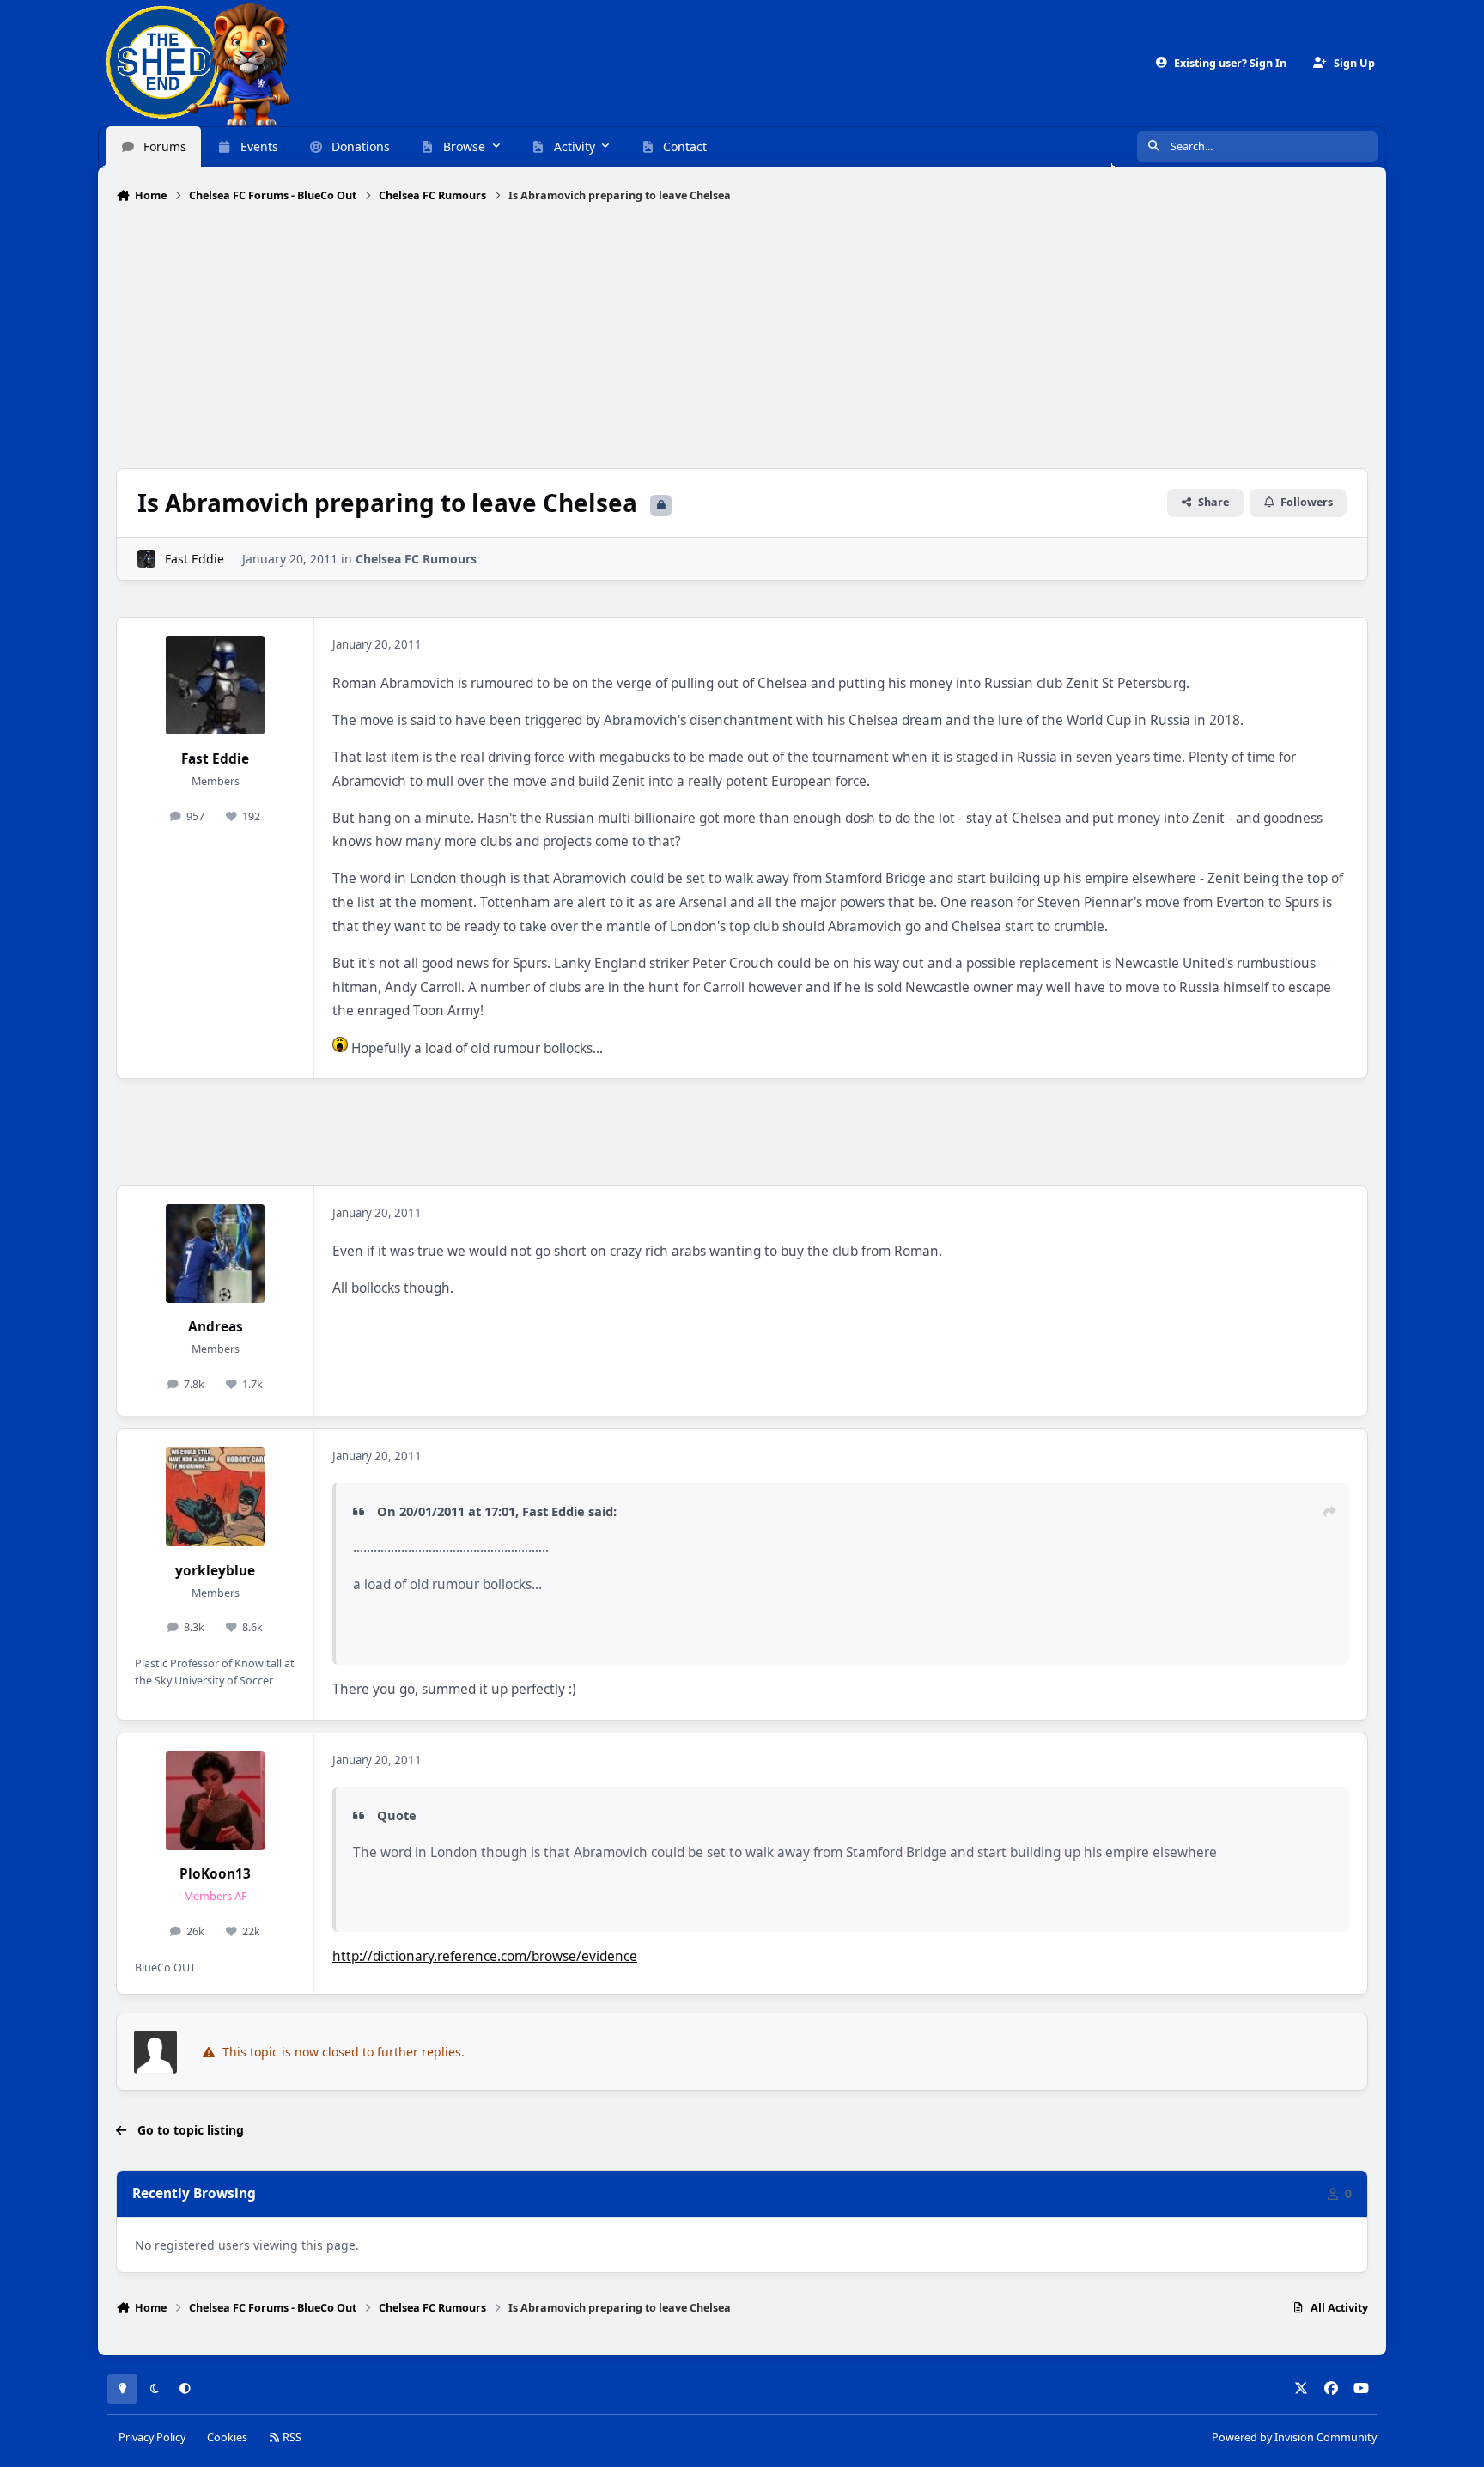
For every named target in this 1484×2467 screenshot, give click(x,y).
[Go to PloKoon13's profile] (215, 1801)
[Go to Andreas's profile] (215, 1254)
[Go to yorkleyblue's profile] (215, 1497)
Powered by (1294, 2437)
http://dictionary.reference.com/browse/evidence (485, 1956)
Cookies (227, 2437)
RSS (291, 2437)
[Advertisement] (742, 338)
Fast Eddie (195, 559)
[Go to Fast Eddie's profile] (146, 559)
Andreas (216, 1327)
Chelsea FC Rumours (416, 559)
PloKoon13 (215, 1874)
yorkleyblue (215, 1571)
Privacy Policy (152, 2437)
